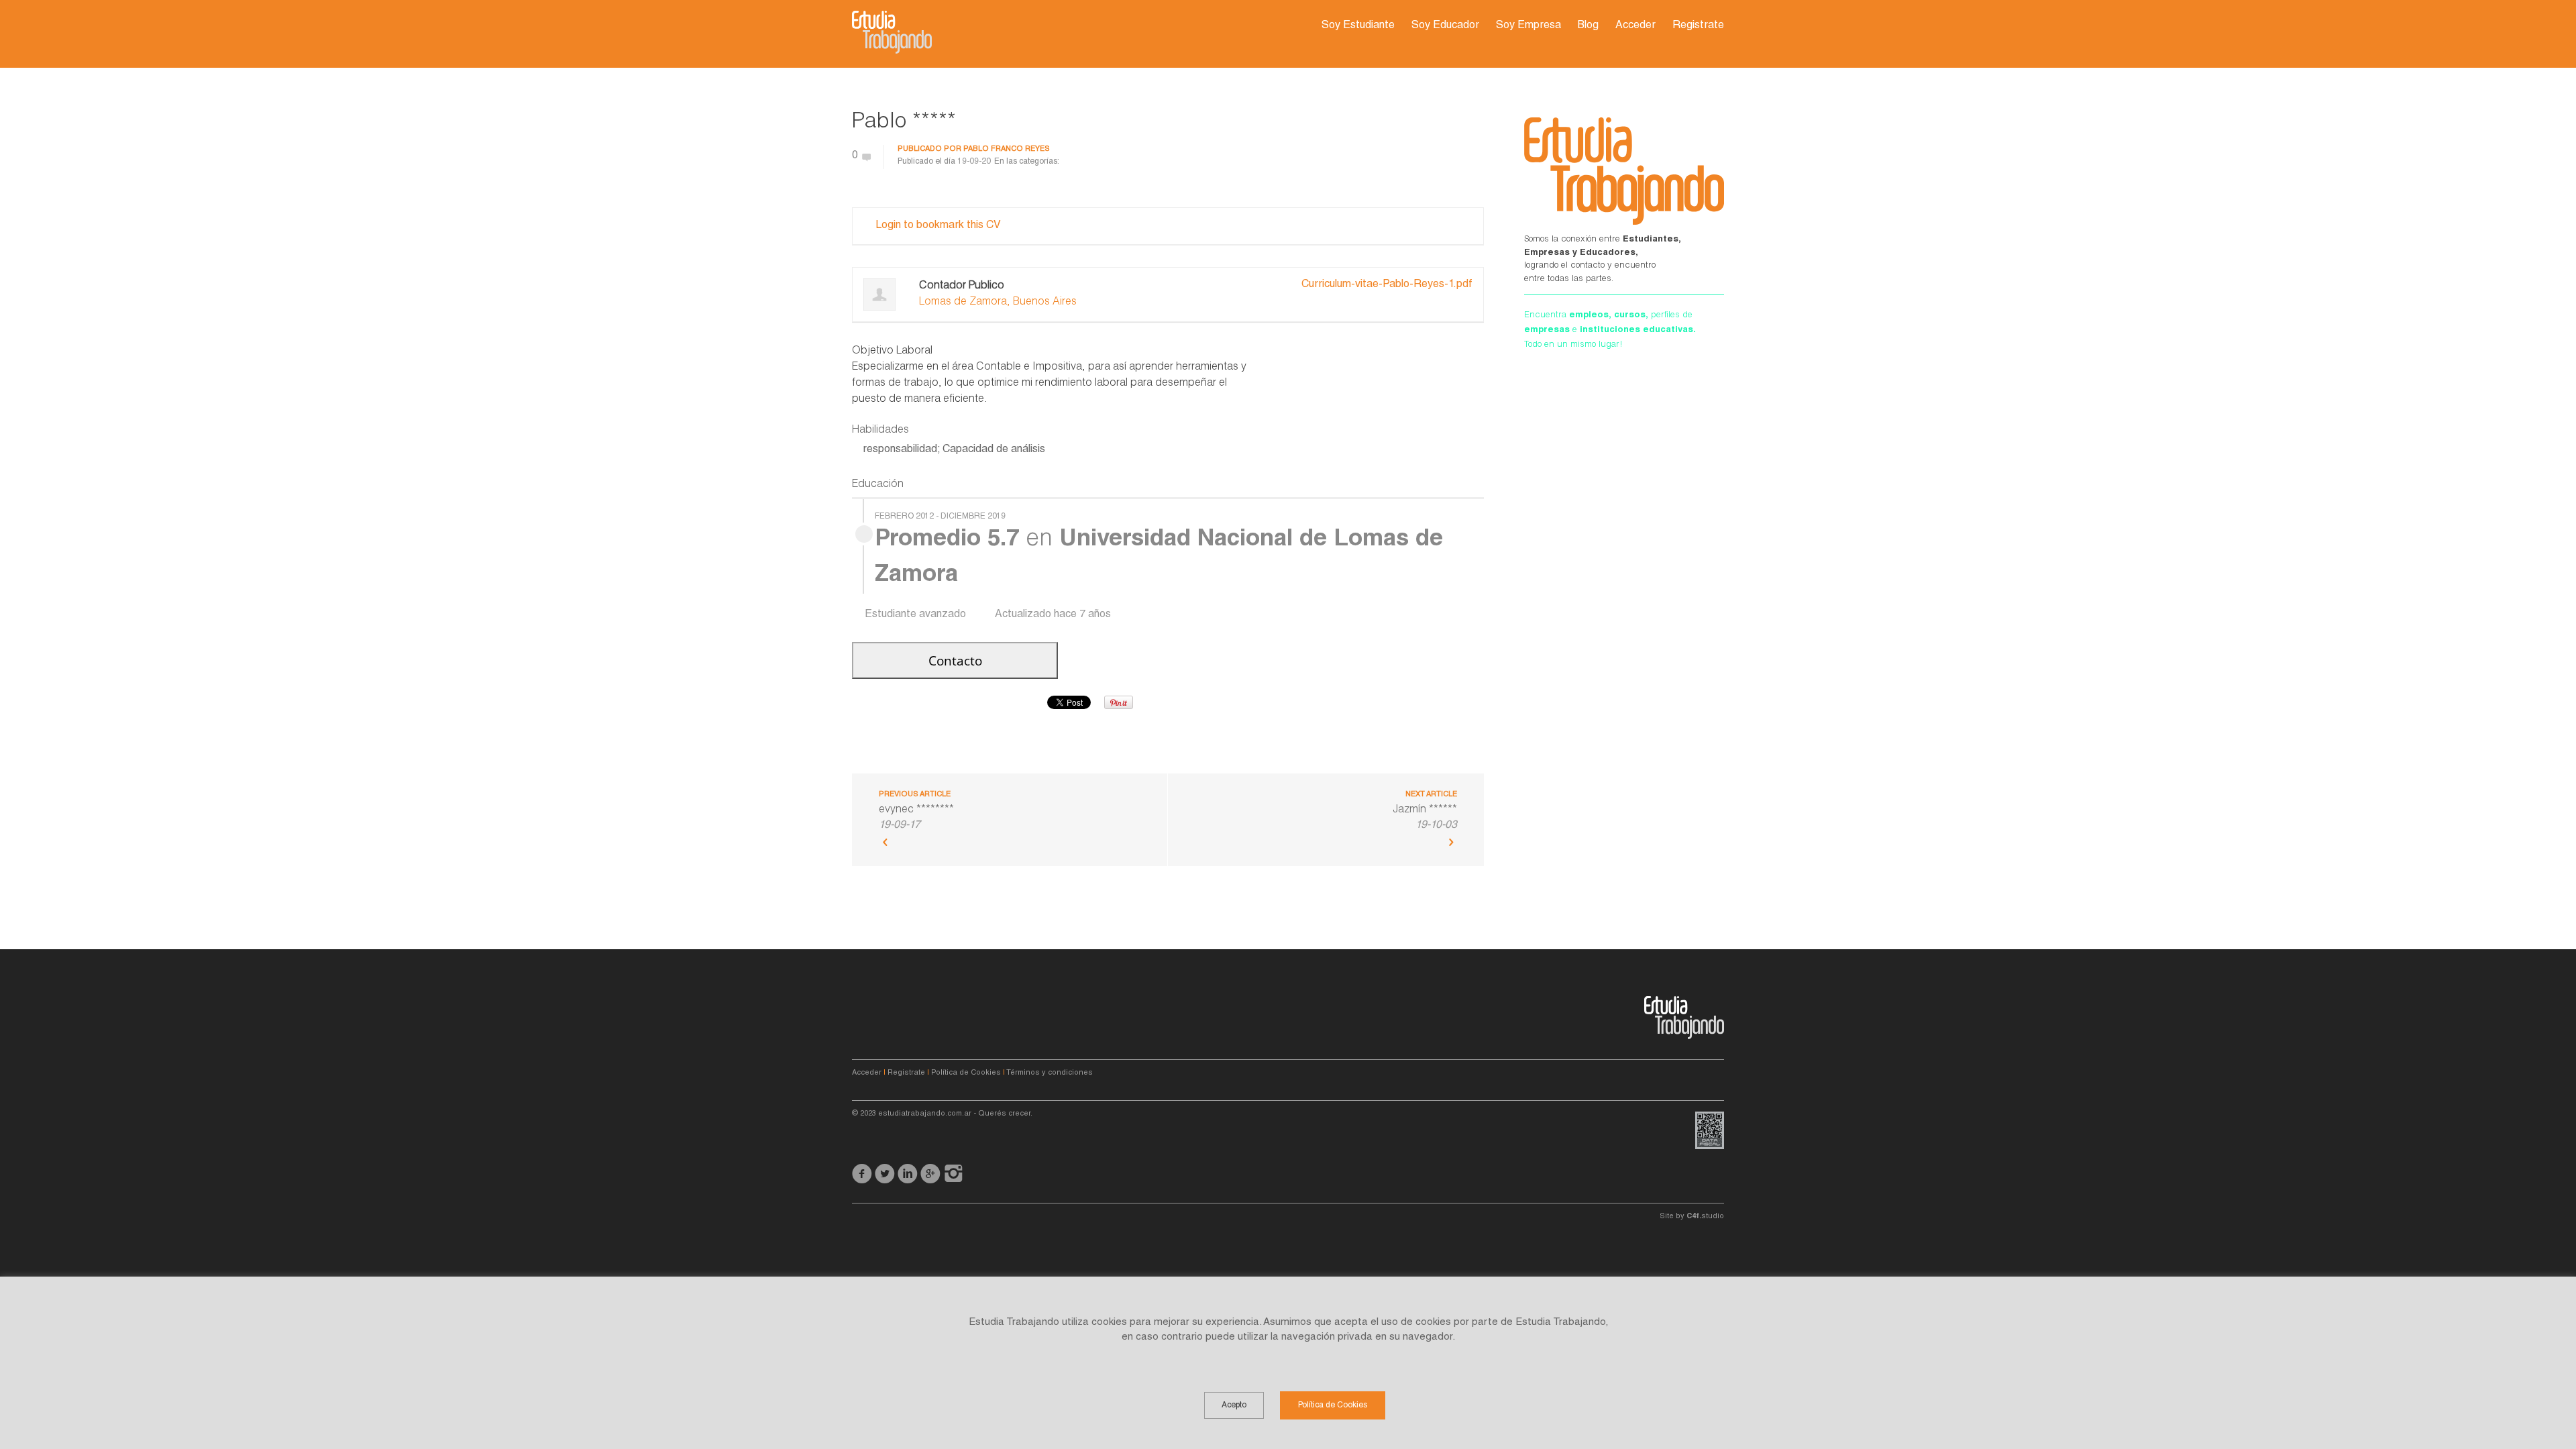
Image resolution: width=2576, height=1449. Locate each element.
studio (1705, 1217)
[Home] (892, 32)
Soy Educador (1445, 26)
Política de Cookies (966, 1073)
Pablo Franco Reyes (1007, 149)
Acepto (1234, 1405)
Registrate (1698, 26)
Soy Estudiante (1358, 26)
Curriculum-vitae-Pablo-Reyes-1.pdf (1387, 285)
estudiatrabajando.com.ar (925, 1114)
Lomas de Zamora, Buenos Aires (998, 303)
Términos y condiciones (1050, 1073)
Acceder (1635, 26)
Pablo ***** (904, 123)
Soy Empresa (1528, 26)
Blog (1588, 26)
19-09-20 (974, 162)
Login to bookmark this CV (938, 226)
